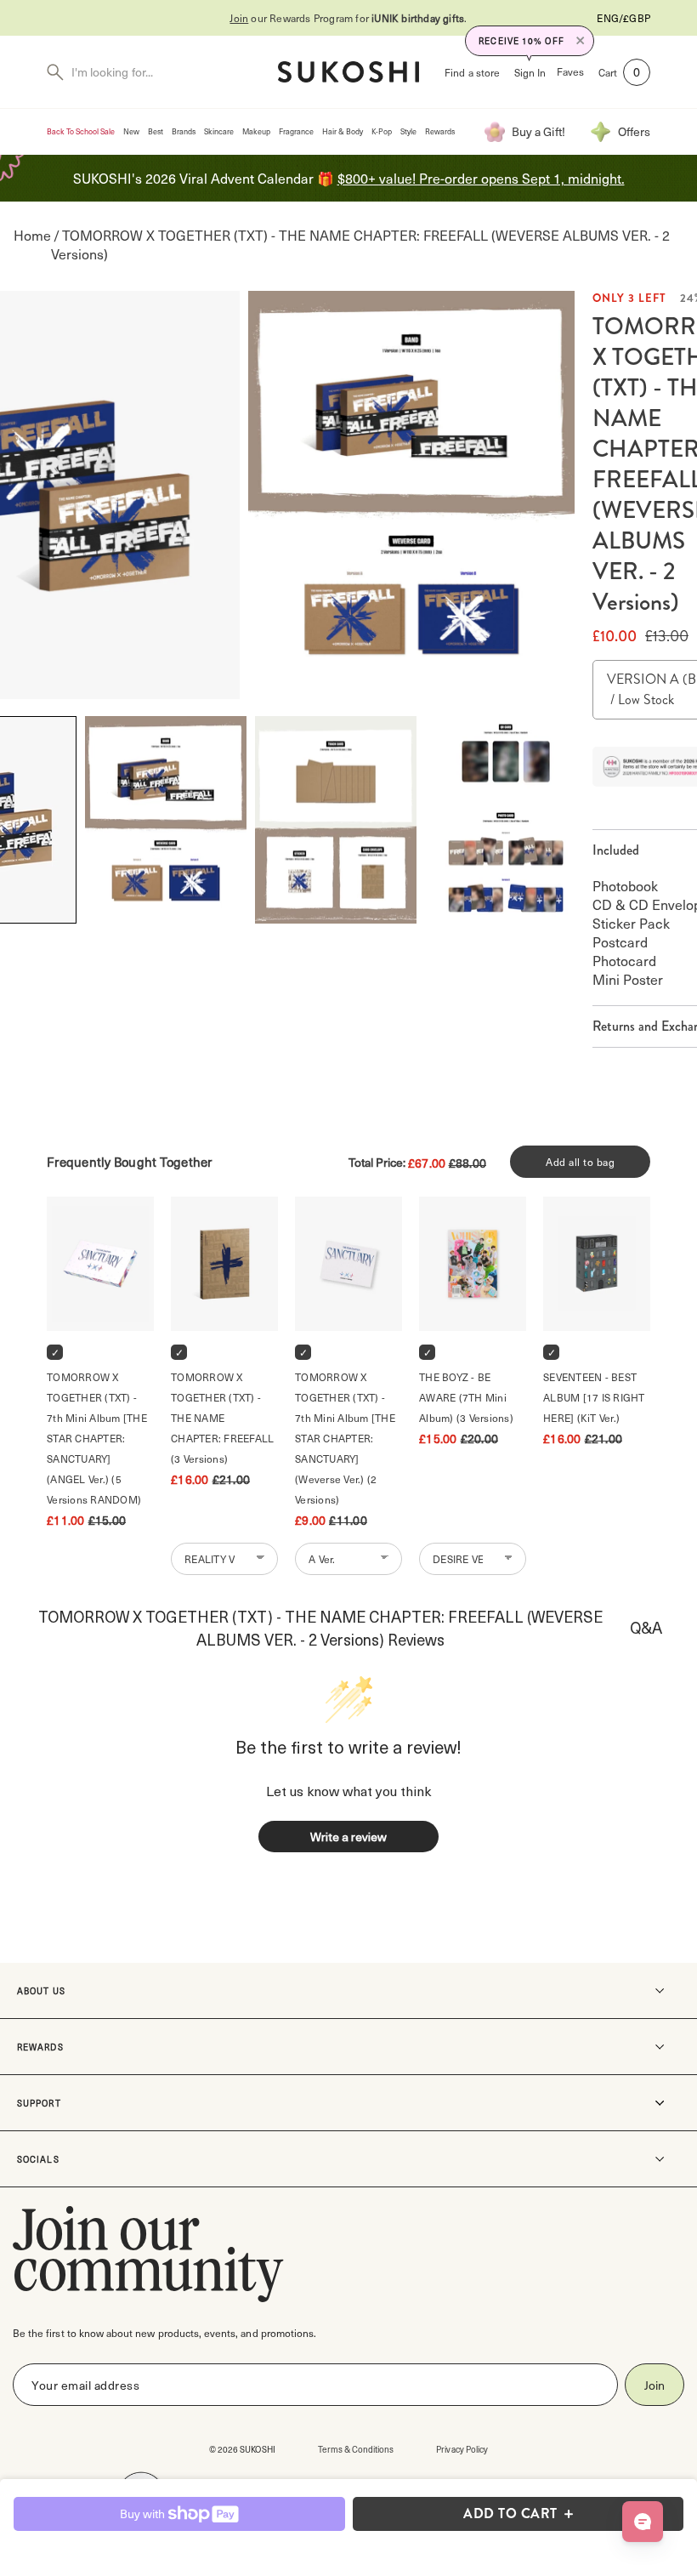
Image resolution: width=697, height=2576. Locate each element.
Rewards (440, 131)
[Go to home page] (348, 72)
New (131, 131)
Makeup (256, 131)
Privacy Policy (462, 2449)
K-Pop (382, 131)
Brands (184, 131)
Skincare (219, 131)
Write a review (348, 1837)
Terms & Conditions (356, 2449)
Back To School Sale (81, 131)
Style (408, 131)
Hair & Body (343, 131)
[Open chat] (643, 2522)
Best (156, 131)
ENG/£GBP (623, 18)
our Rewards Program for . (348, 18)
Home (32, 235)
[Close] (581, 41)
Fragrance (296, 131)
